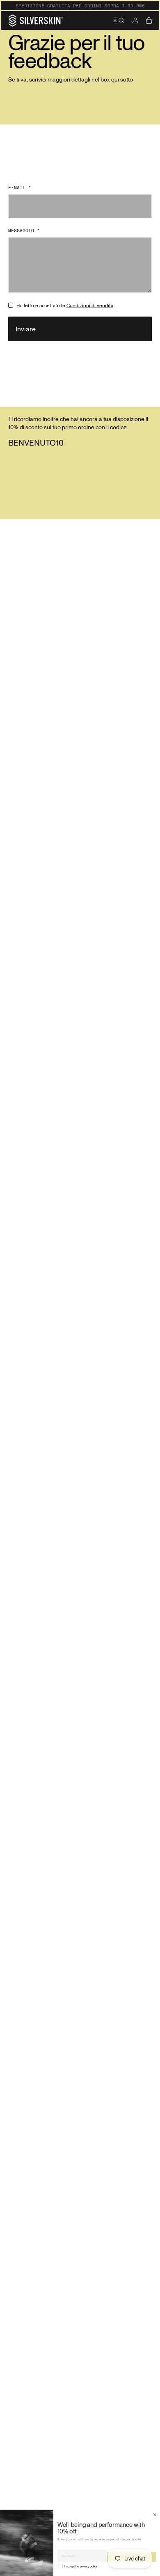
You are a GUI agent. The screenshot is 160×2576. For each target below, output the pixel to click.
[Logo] (36, 20)
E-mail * (20, 188)
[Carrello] (149, 20)
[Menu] (119, 20)
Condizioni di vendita (90, 305)
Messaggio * (24, 231)
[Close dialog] (155, 2515)
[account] (135, 20)
